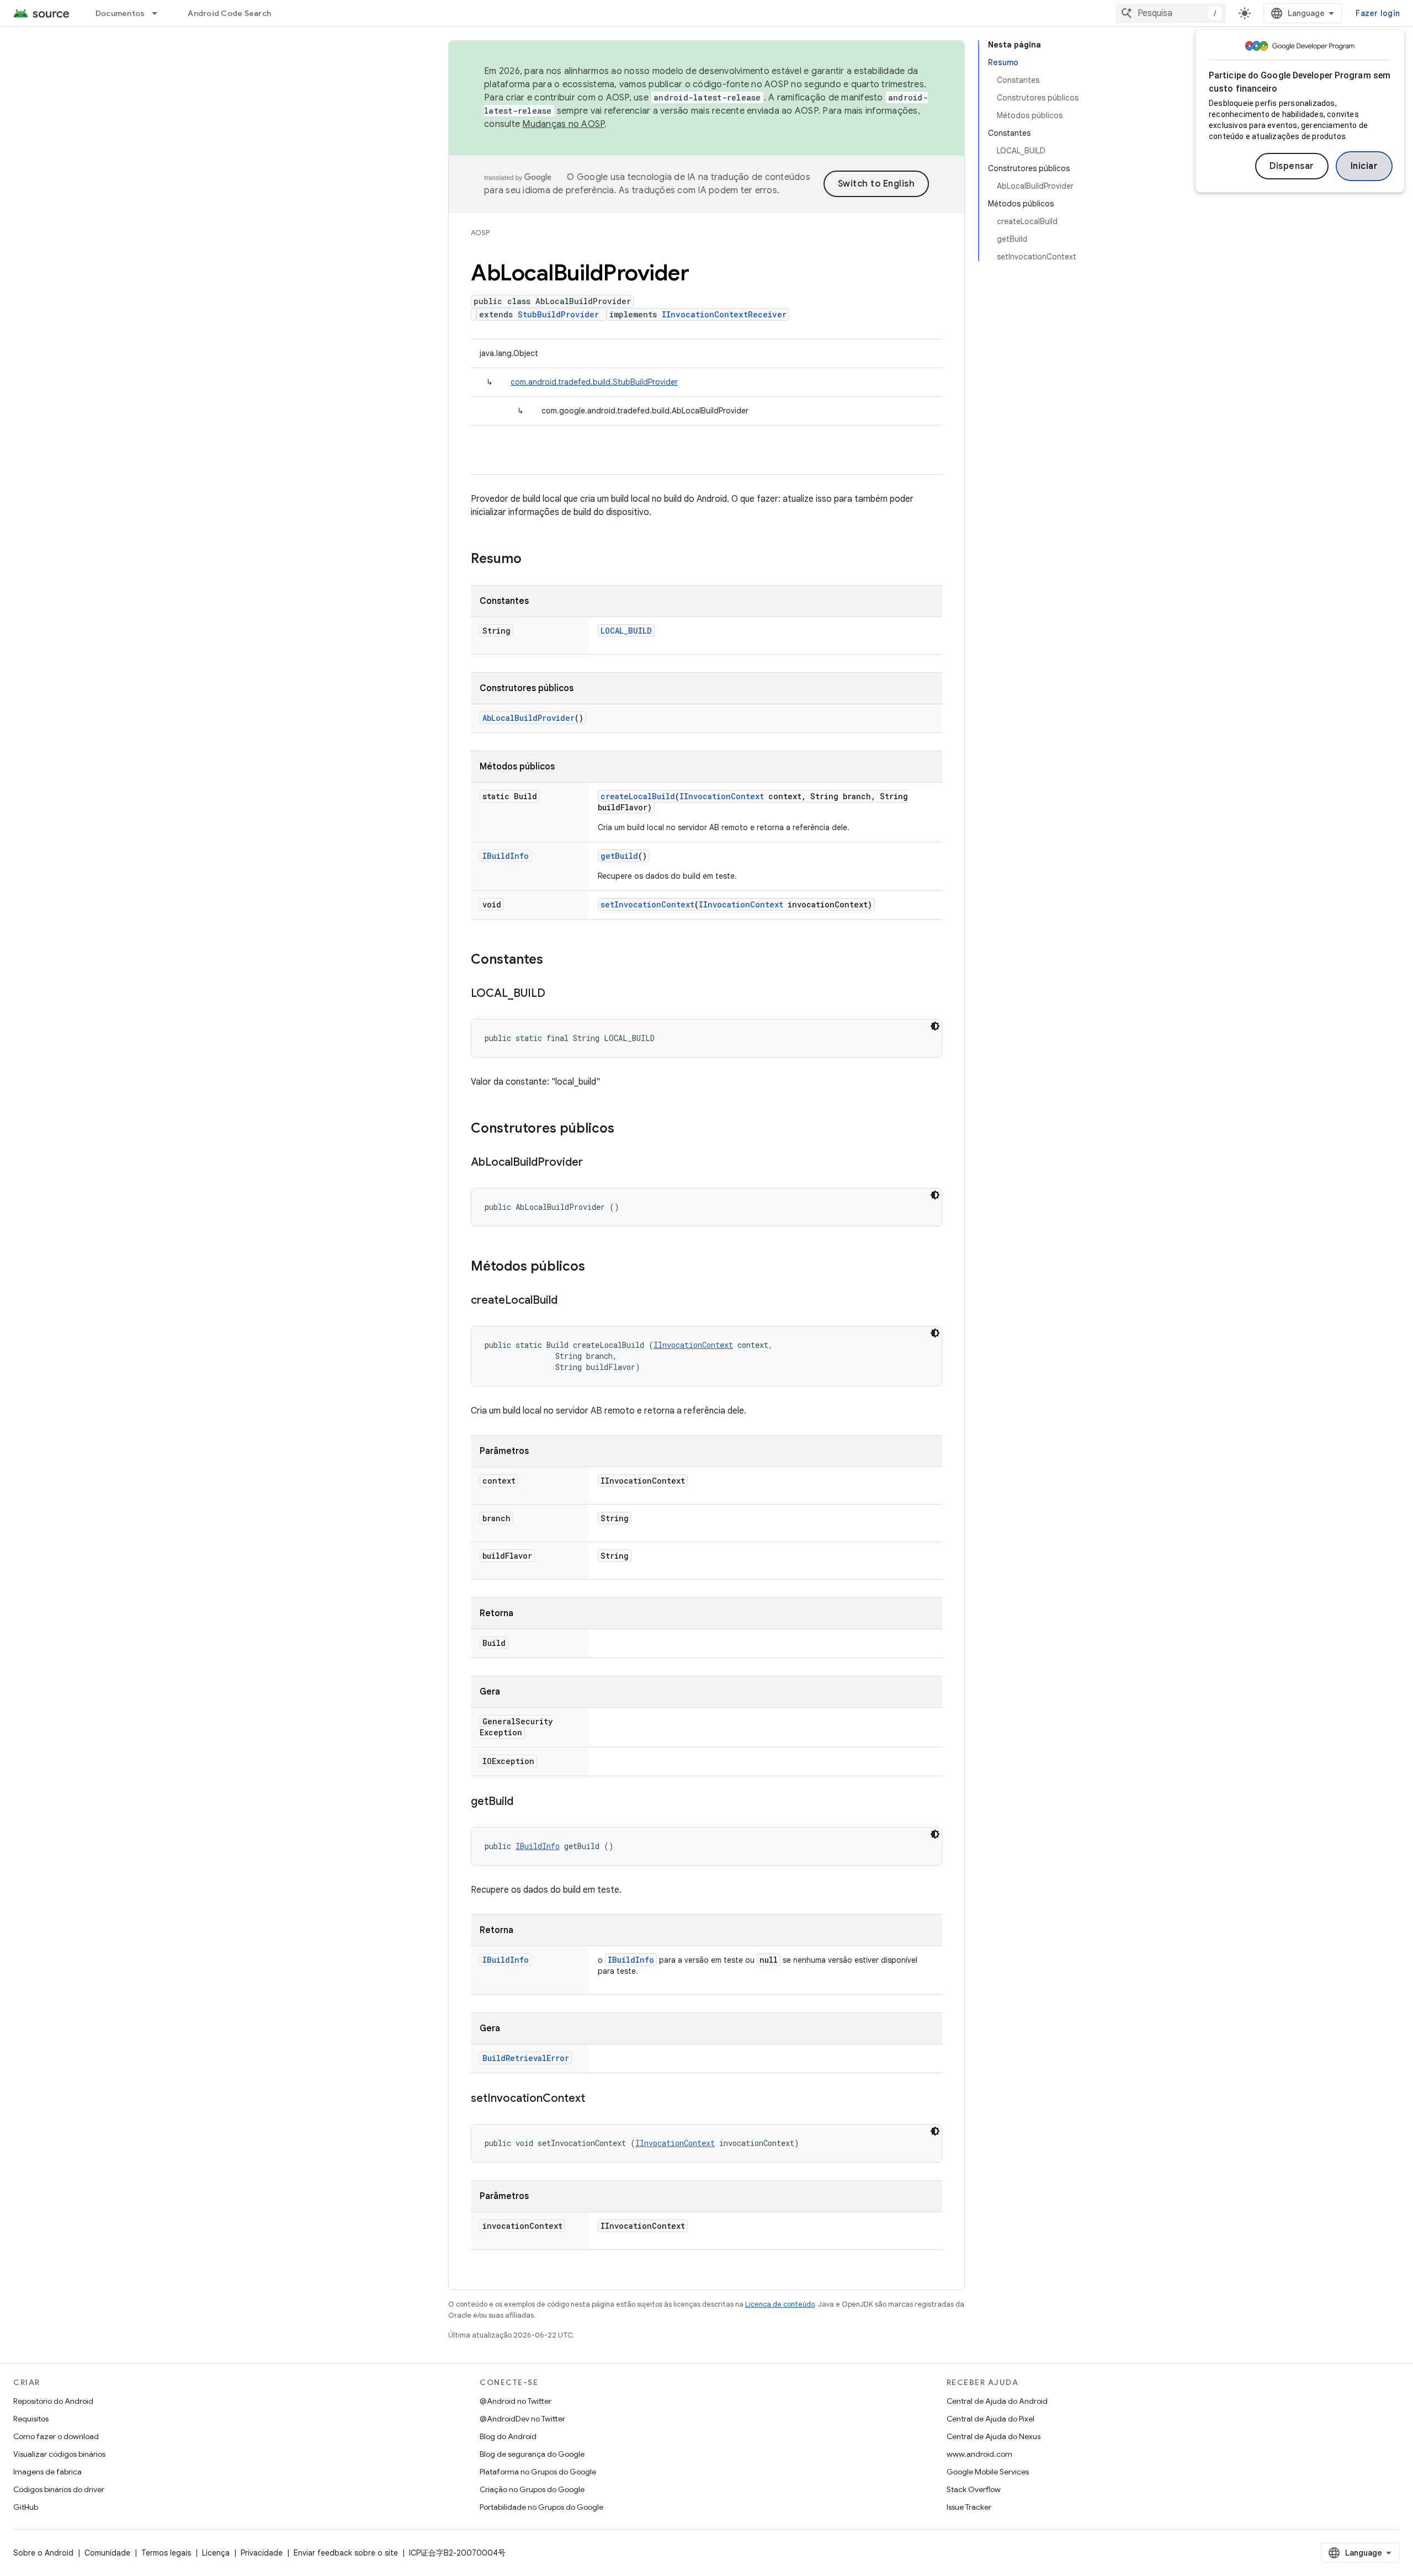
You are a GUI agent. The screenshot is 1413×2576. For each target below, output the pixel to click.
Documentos (120, 13)
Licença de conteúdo (780, 2304)
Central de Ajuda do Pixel (990, 2419)
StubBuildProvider (558, 314)
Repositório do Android (53, 2401)
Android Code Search (229, 13)
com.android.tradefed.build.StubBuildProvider (594, 382)
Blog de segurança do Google (532, 2454)
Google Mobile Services (988, 2472)
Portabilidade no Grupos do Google (541, 2507)
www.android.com (979, 2454)
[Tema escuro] (935, 1026)
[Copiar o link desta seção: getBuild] (524, 1802)
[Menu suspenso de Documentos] (160, 13)
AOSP (480, 233)
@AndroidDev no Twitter (522, 2419)
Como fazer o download (56, 2436)
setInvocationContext (647, 904)
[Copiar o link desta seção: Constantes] (554, 960)
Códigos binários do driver (59, 2489)
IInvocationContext (722, 796)
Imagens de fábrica (47, 2472)
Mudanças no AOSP (563, 124)
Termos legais (166, 2553)
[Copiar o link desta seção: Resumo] (533, 560)
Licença (216, 2553)
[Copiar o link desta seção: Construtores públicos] (625, 1129)
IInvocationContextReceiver (724, 314)
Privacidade (262, 2553)
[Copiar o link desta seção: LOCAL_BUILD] (556, 994)
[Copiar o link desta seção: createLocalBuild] (569, 1301)
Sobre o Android (43, 2553)
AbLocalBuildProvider (528, 718)
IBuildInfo (506, 856)
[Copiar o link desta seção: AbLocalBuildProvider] (594, 1163)
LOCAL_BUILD (626, 631)
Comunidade (107, 2553)
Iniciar (1364, 166)
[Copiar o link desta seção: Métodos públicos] (596, 1267)
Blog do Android (508, 2436)
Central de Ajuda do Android (997, 2401)
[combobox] (1171, 13)
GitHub (26, 2507)
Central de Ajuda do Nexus (994, 2436)
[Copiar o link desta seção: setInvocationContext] (596, 2099)
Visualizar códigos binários (59, 2454)
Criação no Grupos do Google (532, 2489)
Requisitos (31, 2419)
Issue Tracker (969, 2507)
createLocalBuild (638, 796)
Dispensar (1292, 166)
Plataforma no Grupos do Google (538, 2472)
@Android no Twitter (516, 2401)
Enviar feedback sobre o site (346, 2553)
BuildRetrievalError (526, 2058)
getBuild (619, 856)
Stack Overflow (974, 2489)
